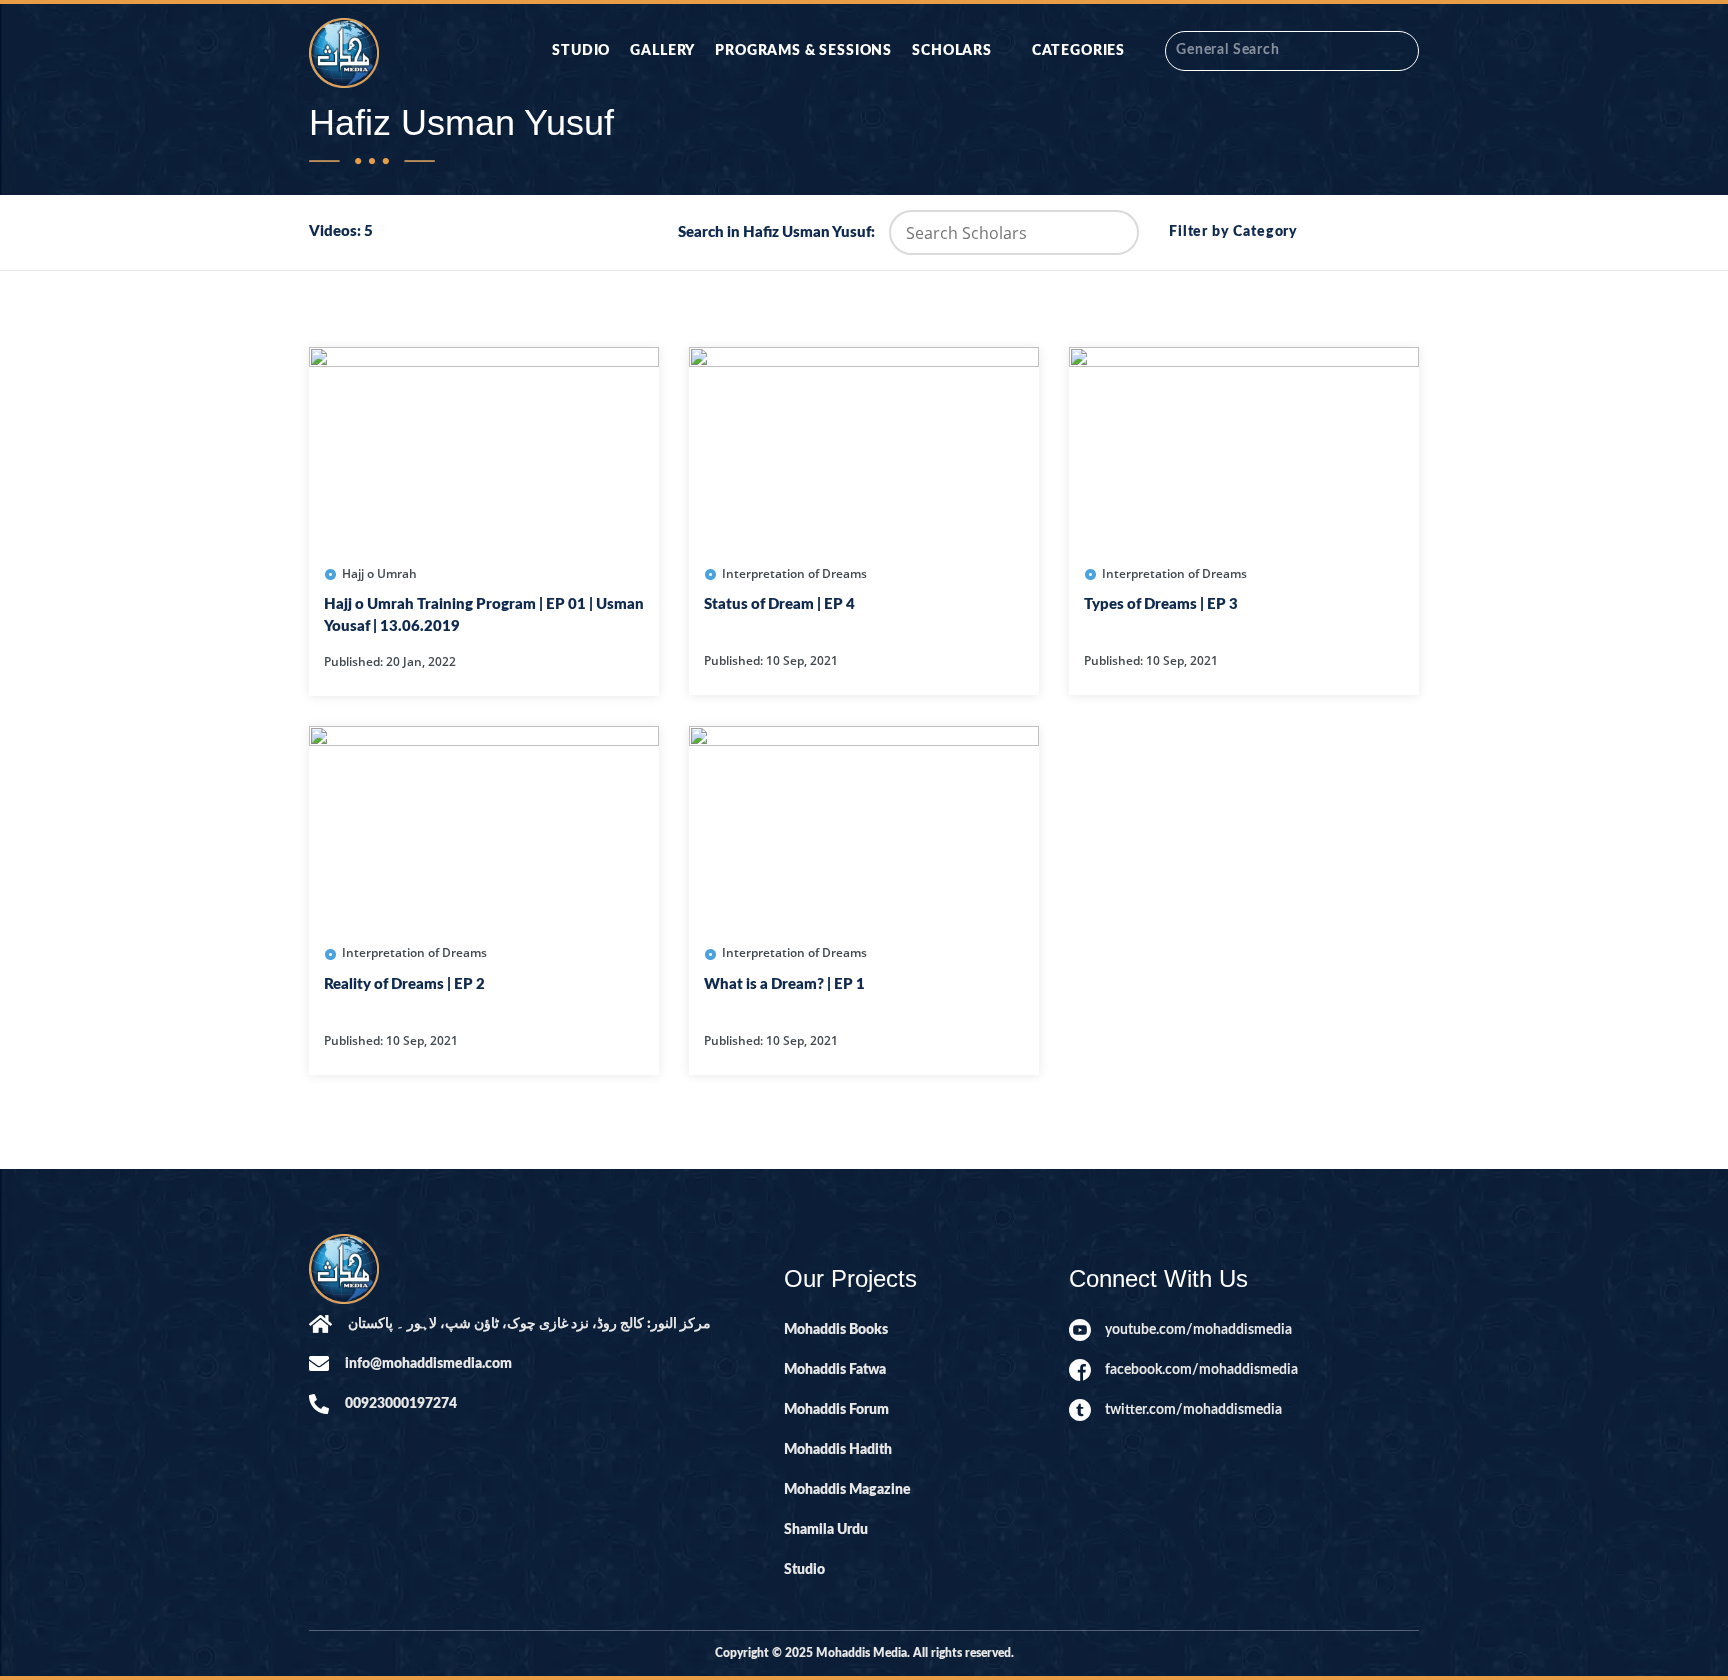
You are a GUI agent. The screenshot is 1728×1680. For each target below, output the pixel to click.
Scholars (952, 51)
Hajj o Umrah (379, 573)
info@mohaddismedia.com (428, 1364)
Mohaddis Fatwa (835, 1370)
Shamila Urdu (826, 1530)
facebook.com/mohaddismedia (1201, 1370)
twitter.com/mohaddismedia (1193, 1410)
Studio (581, 51)
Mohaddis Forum (836, 1410)
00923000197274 (401, 1404)
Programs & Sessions (803, 51)
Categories (1078, 51)
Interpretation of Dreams (794, 573)
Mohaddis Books (836, 1330)
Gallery (662, 51)
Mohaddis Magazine (847, 1490)
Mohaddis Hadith (838, 1450)
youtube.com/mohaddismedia (1198, 1330)
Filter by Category (1233, 232)
